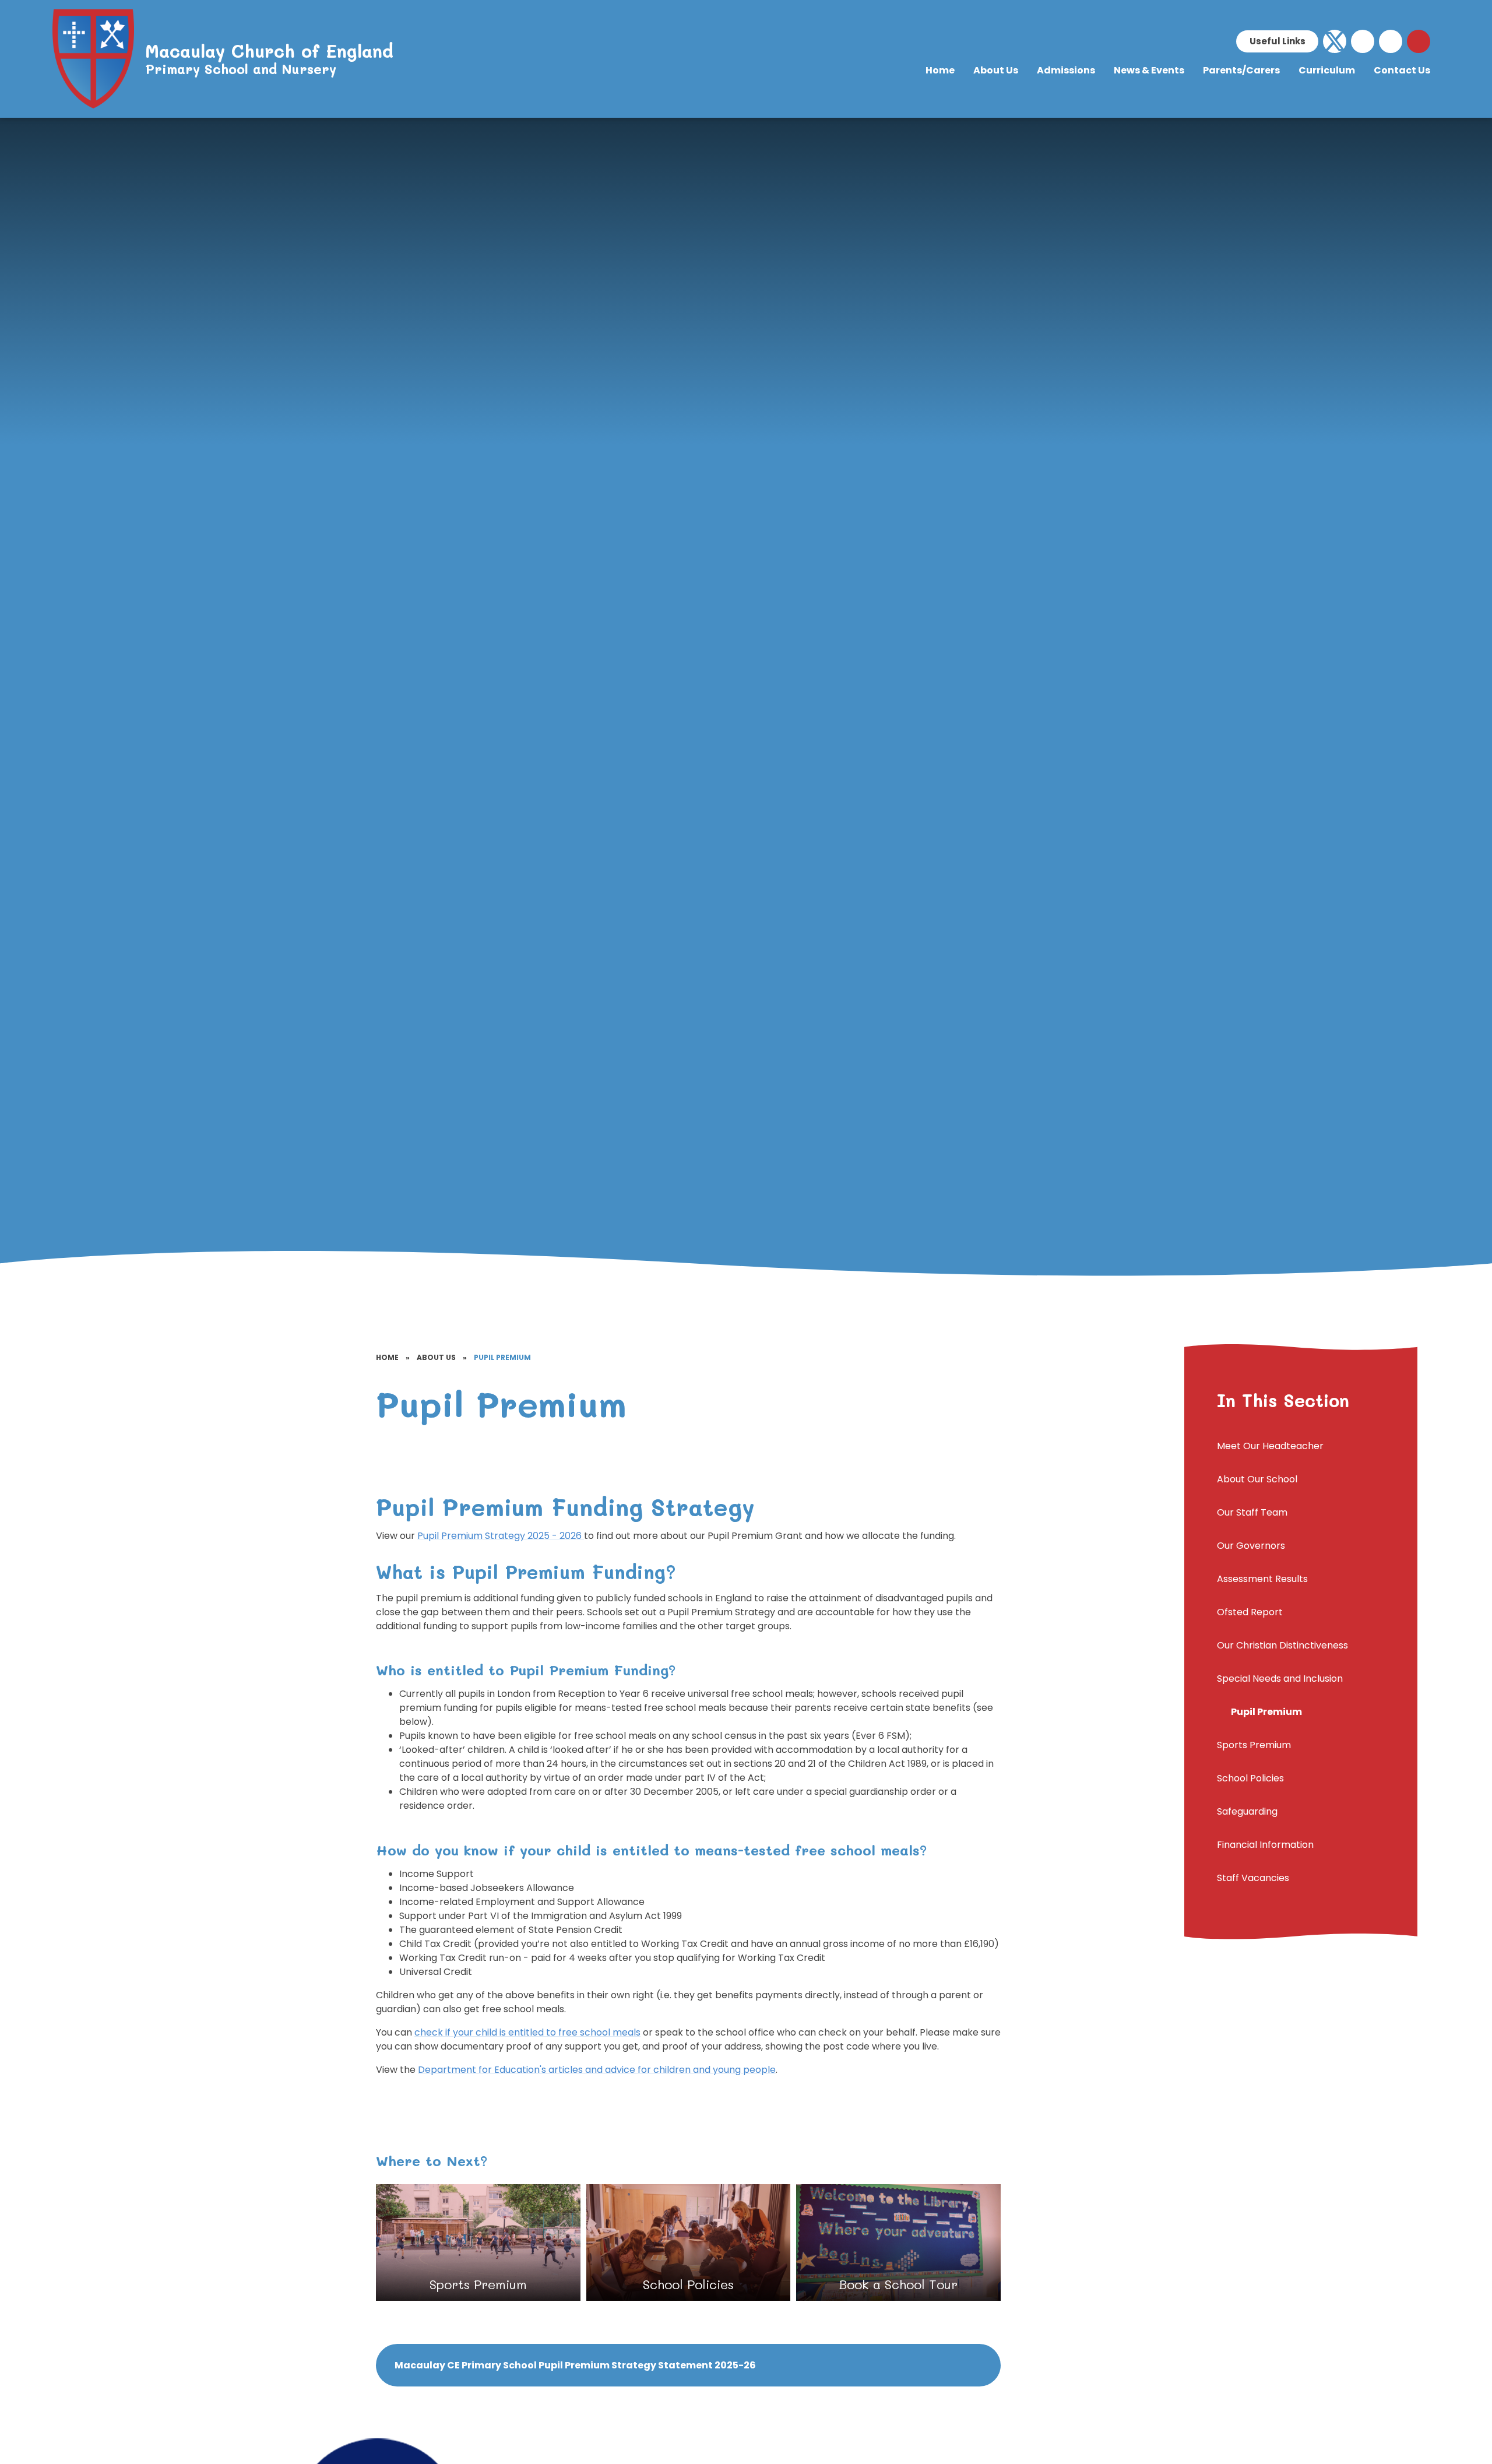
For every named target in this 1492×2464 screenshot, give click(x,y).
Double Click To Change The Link (478, 2242)
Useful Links (1278, 41)
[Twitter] (1335, 41)
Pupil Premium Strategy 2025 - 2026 (501, 1536)
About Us (436, 1357)
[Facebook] (1363, 41)
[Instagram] (1391, 41)
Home (387, 1357)
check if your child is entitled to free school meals (527, 2032)
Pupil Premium (502, 1357)
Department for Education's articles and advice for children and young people (597, 2070)
